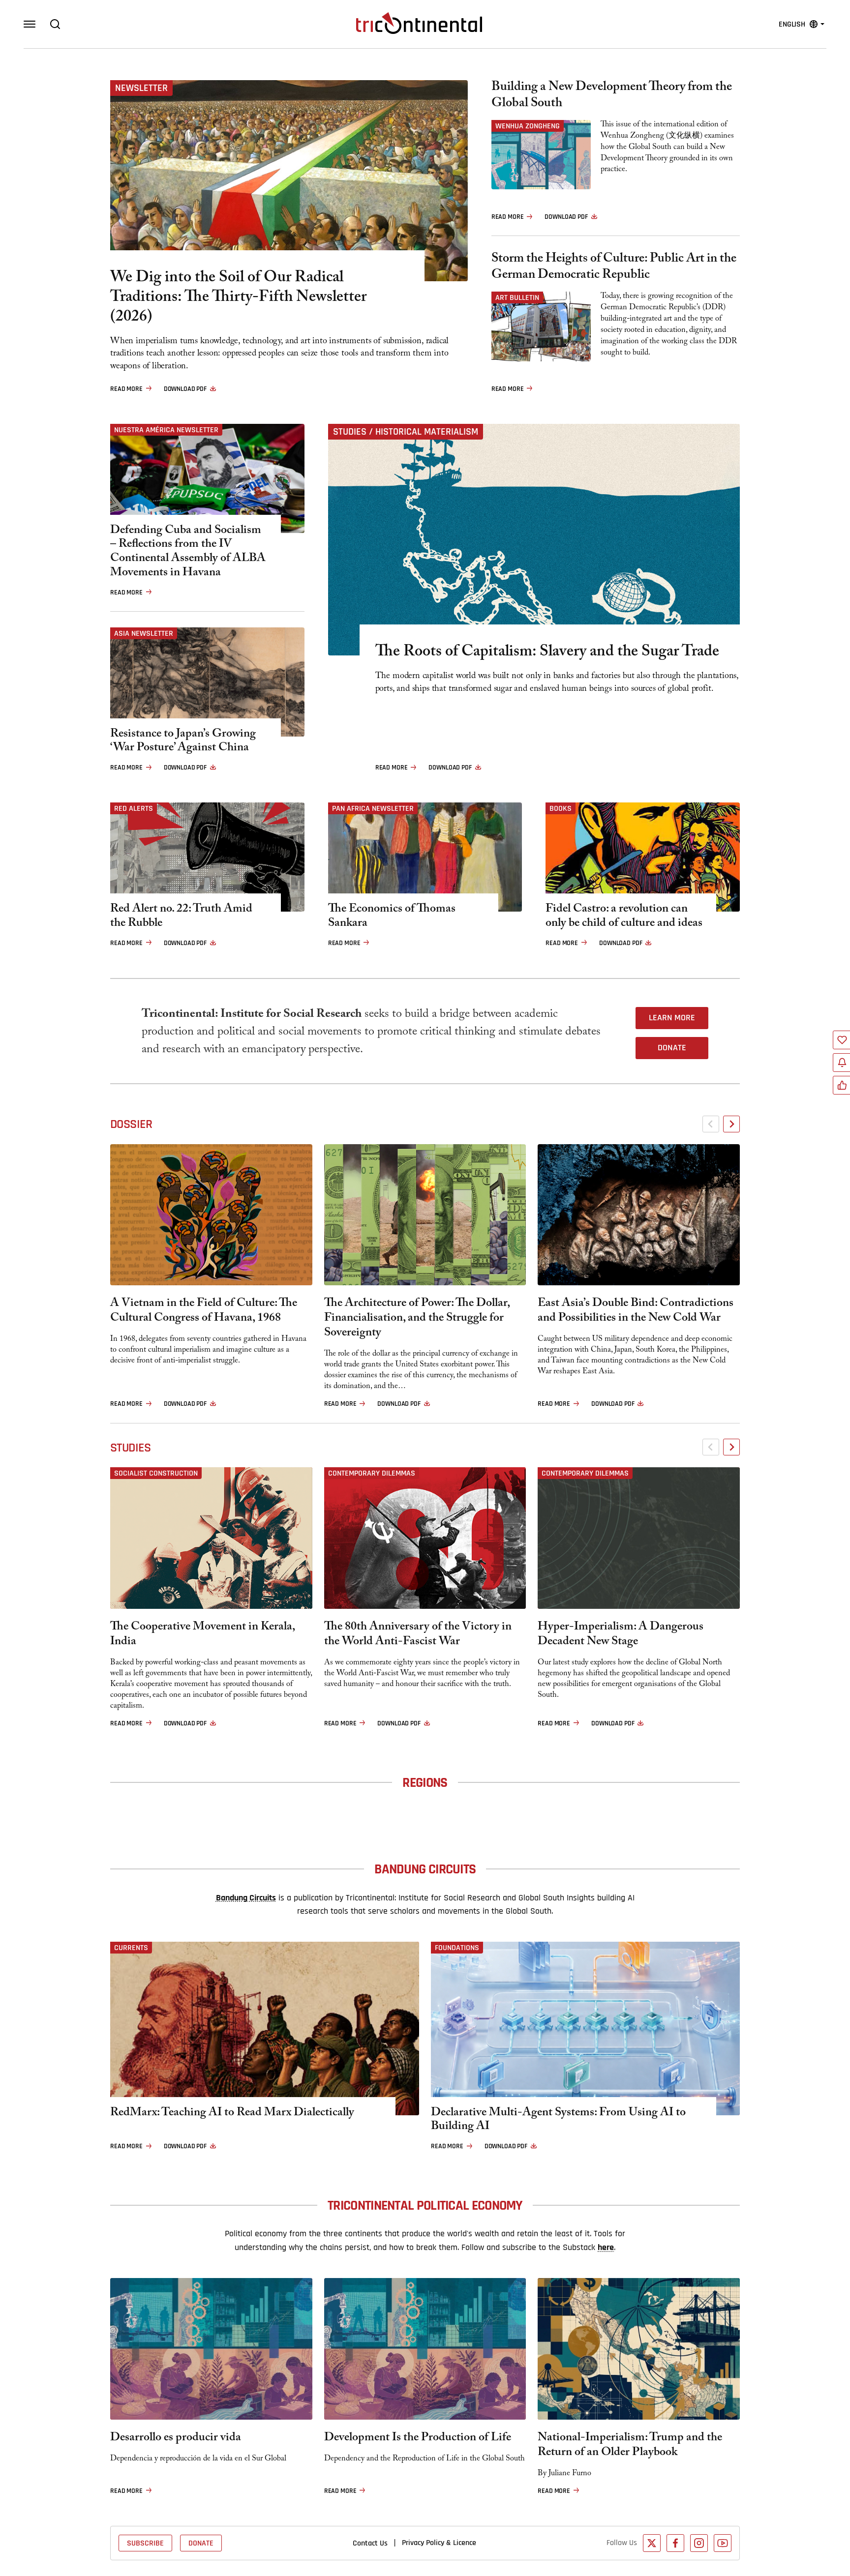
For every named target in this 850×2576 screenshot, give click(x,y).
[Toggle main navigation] (30, 24)
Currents (131, 1948)
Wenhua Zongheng (528, 126)
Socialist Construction (156, 1473)
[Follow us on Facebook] (675, 2543)
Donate (672, 1048)
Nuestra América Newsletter (166, 430)
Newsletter (141, 88)
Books (561, 808)
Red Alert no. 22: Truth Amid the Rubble (181, 918)
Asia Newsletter (144, 633)
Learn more (672, 1018)
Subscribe (145, 2543)
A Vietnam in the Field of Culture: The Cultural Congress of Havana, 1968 (204, 1312)
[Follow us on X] (652, 2543)
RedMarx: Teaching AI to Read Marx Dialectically (232, 2114)
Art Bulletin (517, 297)
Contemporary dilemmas (372, 1473)
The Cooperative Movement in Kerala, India (202, 1635)
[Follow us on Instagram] (699, 2543)
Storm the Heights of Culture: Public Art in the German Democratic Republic (614, 268)
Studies (130, 1448)
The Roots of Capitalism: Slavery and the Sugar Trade (547, 653)
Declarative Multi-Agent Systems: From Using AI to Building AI (558, 2121)
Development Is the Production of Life (418, 2439)
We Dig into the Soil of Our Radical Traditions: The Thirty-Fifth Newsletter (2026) (238, 298)
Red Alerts (134, 808)
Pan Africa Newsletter (373, 808)
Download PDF (185, 389)
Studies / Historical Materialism (406, 432)
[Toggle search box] (55, 24)
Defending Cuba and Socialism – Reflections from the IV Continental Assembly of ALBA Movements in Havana (188, 553)
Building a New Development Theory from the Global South (612, 96)
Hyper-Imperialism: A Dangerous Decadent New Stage (621, 1635)
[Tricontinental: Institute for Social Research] (419, 23)
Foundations (457, 1948)
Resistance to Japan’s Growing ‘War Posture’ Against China (183, 742)
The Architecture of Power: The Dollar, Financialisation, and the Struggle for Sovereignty (417, 1319)
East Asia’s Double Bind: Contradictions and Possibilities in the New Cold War (636, 1312)
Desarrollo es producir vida (176, 2439)
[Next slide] (731, 1124)
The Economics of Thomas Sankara (392, 918)
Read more (126, 389)
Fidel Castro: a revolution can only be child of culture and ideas (624, 918)
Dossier (131, 1124)
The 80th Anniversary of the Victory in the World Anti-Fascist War (418, 1635)
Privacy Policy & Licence (439, 2543)
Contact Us (370, 2543)
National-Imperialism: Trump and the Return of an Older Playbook (630, 2446)
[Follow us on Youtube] (723, 2543)
